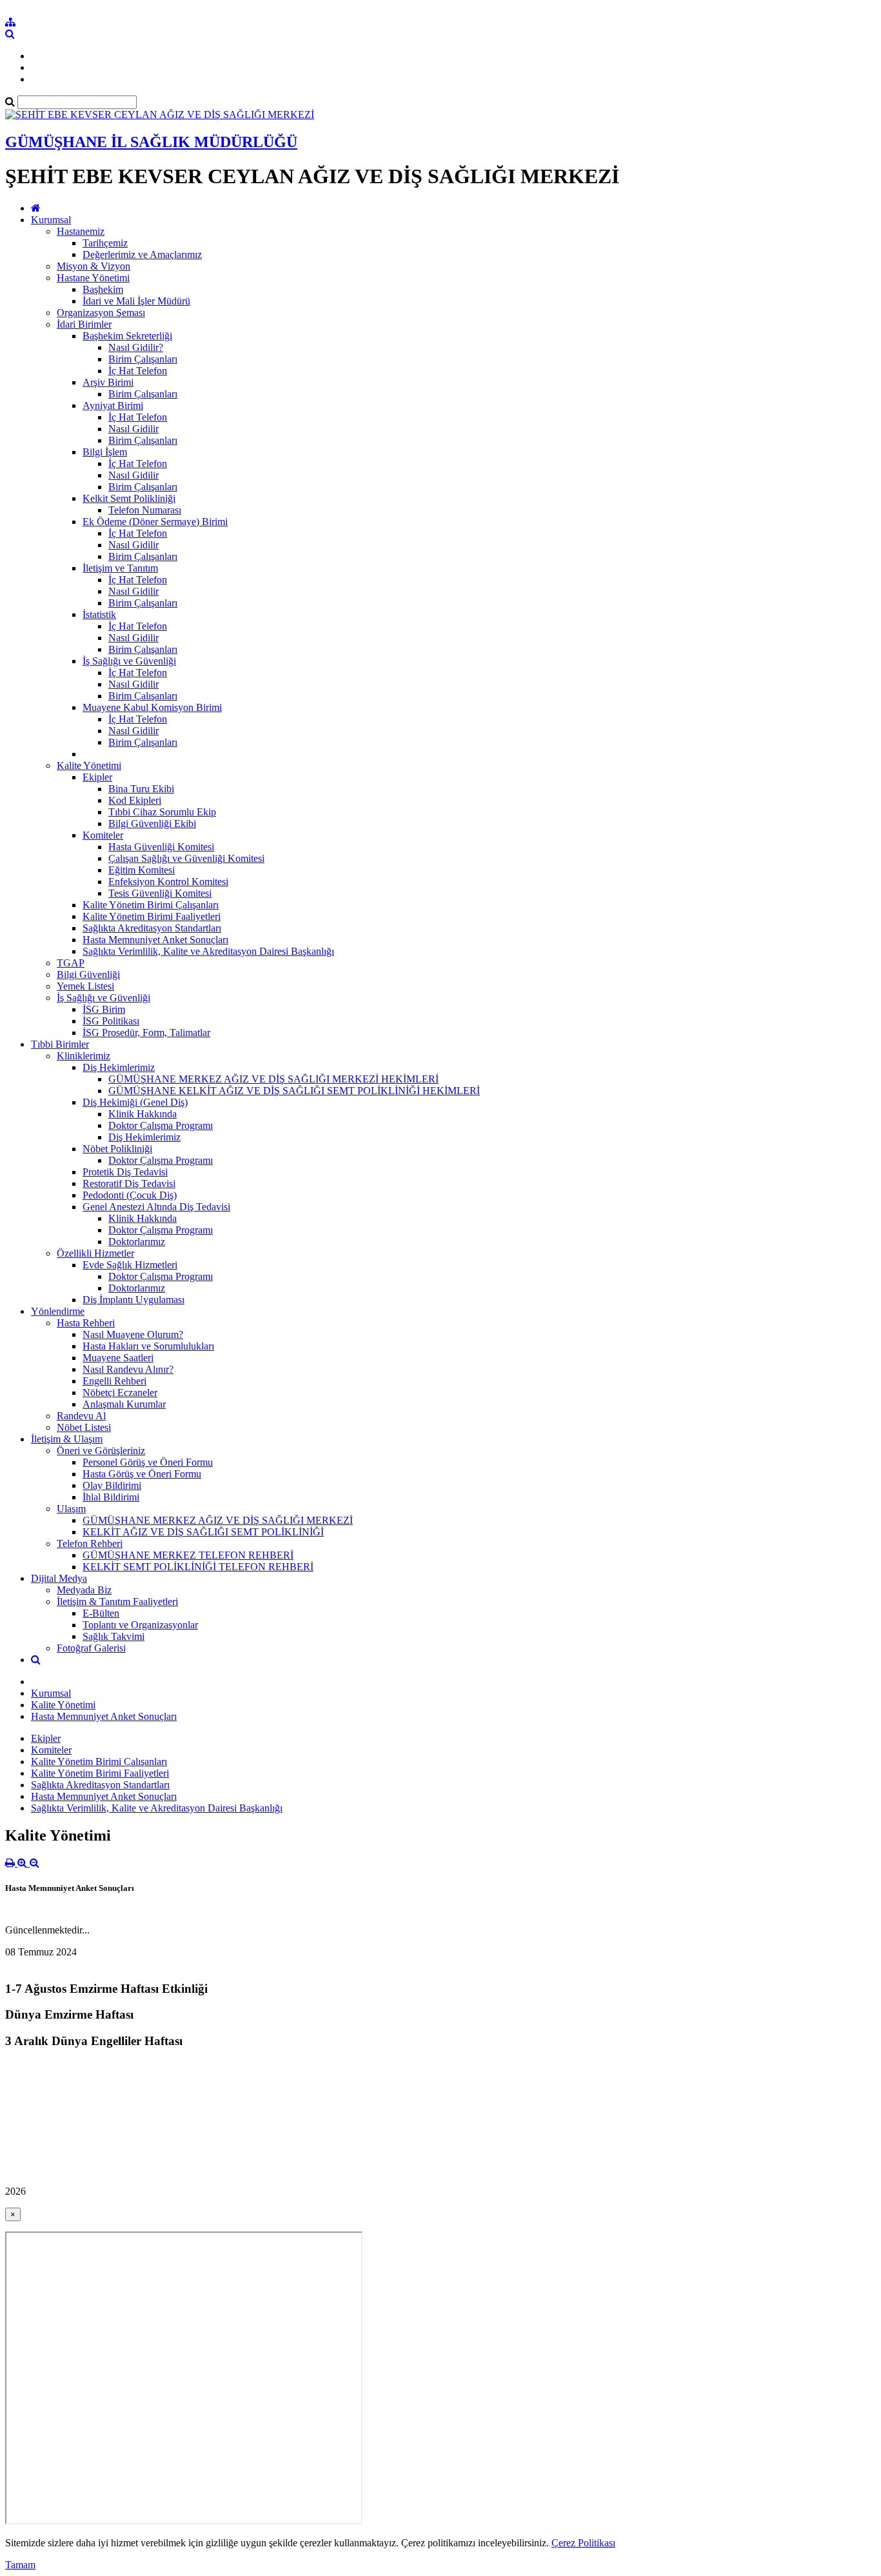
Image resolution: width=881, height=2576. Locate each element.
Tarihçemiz (105, 243)
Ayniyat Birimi (113, 405)
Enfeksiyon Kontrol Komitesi (168, 882)
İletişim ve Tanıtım (120, 568)
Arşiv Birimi (108, 382)
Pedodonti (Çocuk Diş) (130, 1195)
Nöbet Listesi (84, 1427)
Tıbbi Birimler (60, 1044)
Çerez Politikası (583, 2543)
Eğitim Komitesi (142, 870)
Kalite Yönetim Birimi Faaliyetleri (152, 916)
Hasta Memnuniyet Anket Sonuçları (155, 940)
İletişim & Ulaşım (67, 1439)
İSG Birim (104, 1009)
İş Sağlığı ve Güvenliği (129, 661)
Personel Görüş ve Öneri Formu (148, 1462)
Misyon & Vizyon (94, 266)
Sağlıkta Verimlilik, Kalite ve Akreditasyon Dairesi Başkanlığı (208, 951)
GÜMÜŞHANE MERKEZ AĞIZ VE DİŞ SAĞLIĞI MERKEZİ (218, 1520)
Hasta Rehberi (86, 1323)
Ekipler (97, 777)
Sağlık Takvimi (114, 1636)
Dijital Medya (59, 1578)
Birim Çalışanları (143, 359)
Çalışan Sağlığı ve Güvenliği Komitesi (186, 858)
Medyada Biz (84, 1590)
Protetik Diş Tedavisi (125, 1172)
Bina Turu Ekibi (141, 789)
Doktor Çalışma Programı (161, 1125)
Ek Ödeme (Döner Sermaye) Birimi (155, 522)
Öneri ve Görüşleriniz (101, 1451)
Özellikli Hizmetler (95, 1253)
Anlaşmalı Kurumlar (124, 1404)
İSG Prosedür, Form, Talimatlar (146, 1033)
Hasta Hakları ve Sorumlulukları (148, 1346)
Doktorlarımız (137, 1242)
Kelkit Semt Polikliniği (129, 498)
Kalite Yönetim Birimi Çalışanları (151, 905)
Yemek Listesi (85, 986)
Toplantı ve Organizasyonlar (140, 1625)
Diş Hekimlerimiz (119, 1067)
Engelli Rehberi (114, 1381)
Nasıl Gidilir (134, 429)
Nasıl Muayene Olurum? (133, 1334)
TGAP (71, 963)
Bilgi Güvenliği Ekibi (152, 824)
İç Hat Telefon (138, 371)
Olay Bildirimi (112, 1485)
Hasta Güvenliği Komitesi (161, 847)
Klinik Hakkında (143, 1114)
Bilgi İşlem (105, 452)
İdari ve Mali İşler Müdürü (136, 301)
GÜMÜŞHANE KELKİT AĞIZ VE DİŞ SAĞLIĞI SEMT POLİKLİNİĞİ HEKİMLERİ (294, 1091)
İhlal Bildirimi (111, 1497)
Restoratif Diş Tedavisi (129, 1183)
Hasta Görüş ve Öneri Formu (142, 1474)
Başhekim (103, 289)
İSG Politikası (111, 1021)
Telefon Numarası (145, 510)
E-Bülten (101, 1613)
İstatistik (99, 614)
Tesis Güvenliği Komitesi (160, 893)
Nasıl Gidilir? (136, 347)
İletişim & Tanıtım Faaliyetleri (117, 1602)
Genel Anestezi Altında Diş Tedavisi (156, 1207)
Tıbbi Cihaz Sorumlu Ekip (162, 812)
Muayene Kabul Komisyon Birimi (152, 707)
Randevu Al (81, 1416)
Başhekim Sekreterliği (127, 336)
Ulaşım (71, 1509)
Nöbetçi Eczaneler (120, 1393)
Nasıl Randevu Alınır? (128, 1369)
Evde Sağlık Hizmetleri (130, 1265)
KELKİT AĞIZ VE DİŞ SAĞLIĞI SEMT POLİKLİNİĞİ (203, 1532)
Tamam (20, 2565)
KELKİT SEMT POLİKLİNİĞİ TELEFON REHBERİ (198, 1567)
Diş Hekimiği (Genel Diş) (135, 1102)
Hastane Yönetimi (93, 278)
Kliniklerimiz (84, 1056)
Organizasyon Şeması (101, 313)
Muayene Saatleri (118, 1358)
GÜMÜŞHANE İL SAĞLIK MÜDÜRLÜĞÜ (151, 142)
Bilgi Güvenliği (88, 974)
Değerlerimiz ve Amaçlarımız (142, 255)
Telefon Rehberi (90, 1543)
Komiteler (103, 835)
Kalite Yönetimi (89, 765)
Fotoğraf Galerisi (91, 1648)
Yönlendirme (58, 1311)
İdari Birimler (84, 324)
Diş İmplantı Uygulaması (134, 1300)
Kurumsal (51, 220)
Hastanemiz (81, 231)
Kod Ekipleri (135, 800)
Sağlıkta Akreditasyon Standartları (152, 928)
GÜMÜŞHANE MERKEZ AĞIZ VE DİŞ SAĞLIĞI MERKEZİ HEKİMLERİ (273, 1079)
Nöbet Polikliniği (117, 1149)
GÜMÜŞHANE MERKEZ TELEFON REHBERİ (188, 1555)
